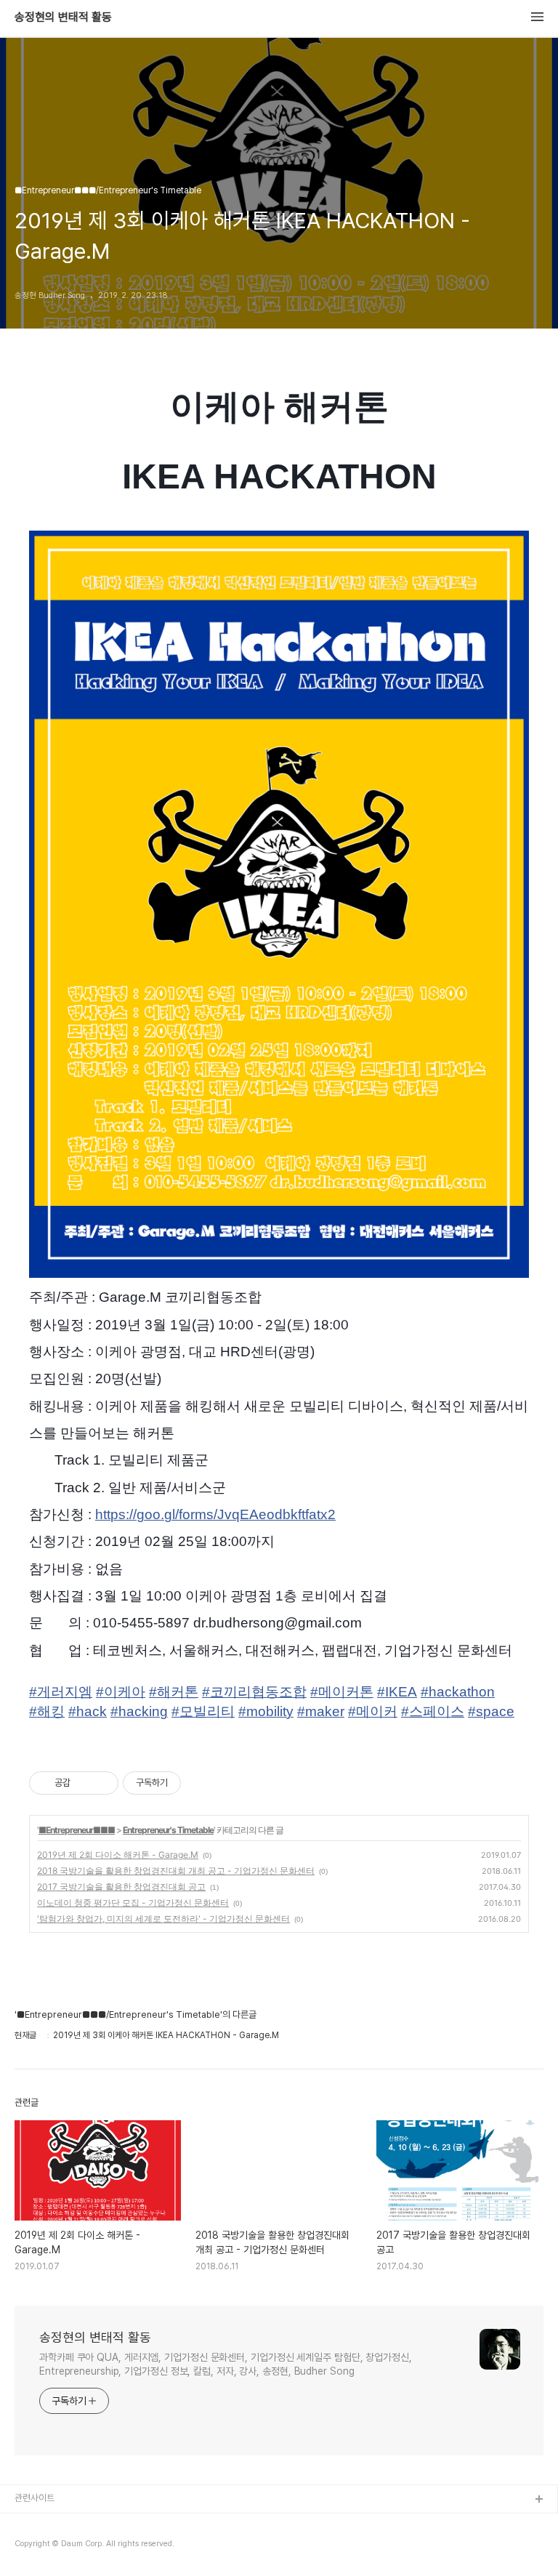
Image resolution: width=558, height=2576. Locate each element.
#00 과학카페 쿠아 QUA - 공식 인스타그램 (94, 2523)
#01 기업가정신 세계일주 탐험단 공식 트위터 (97, 2547)
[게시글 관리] (102, 1783)
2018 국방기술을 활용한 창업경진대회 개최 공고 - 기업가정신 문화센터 (176, 1871)
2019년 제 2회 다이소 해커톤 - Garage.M (118, 1855)
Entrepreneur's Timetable (168, 1830)
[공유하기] (84, 1783)
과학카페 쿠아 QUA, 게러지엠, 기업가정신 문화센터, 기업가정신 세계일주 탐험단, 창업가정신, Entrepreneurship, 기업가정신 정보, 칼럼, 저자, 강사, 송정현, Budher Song (226, 2364)
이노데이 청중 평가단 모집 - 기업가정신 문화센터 (133, 1903)
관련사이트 (35, 2498)
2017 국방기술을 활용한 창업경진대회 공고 (121, 1887)
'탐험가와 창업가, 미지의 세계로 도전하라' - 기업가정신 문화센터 (163, 1919)
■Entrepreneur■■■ (77, 1830)
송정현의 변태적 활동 (63, 17)
